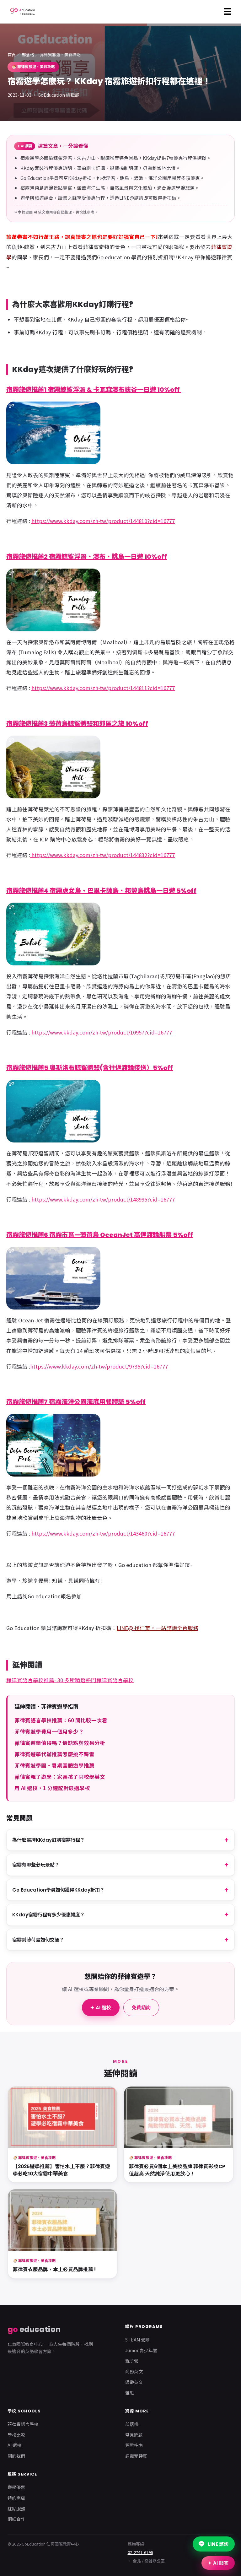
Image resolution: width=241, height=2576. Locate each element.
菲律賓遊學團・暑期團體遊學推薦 (54, 1765)
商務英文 (134, 2371)
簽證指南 (134, 2445)
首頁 (12, 54)
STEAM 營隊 (137, 2340)
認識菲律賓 (136, 2456)
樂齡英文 (134, 2382)
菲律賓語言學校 (23, 2424)
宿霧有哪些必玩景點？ (36, 1865)
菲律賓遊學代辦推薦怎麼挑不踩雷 (54, 1754)
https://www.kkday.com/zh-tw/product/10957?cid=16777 (102, 1032)
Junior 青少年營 (141, 2350)
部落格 (28, 54)
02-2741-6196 (140, 2552)
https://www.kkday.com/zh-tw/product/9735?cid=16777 (99, 1366)
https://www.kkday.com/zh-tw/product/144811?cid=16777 (103, 688)
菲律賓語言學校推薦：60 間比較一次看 (61, 1720)
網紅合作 (16, 2519)
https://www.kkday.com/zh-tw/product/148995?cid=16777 (103, 1199)
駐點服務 (16, 2508)
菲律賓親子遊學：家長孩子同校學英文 (60, 1777)
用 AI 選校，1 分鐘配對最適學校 (52, 1788)
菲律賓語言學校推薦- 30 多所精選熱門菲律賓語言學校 (70, 1680)
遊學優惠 (16, 2487)
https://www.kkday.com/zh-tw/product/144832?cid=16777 (102, 855)
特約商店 (16, 2498)
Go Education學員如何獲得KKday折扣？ (58, 1890)
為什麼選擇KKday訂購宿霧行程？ (48, 1840)
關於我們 (16, 2456)
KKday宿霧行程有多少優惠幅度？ (48, 1915)
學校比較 (16, 2435)
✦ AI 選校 (101, 2008)
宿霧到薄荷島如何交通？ (38, 1940)
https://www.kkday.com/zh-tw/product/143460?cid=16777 (102, 1533)
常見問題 (134, 2435)
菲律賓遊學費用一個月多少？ (49, 1731)
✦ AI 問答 (218, 2563)
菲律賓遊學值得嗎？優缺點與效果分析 (60, 1743)
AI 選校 (14, 2445)
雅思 (130, 2393)
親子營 (132, 2361)
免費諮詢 (141, 2008)
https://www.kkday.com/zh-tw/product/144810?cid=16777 (103, 521)
